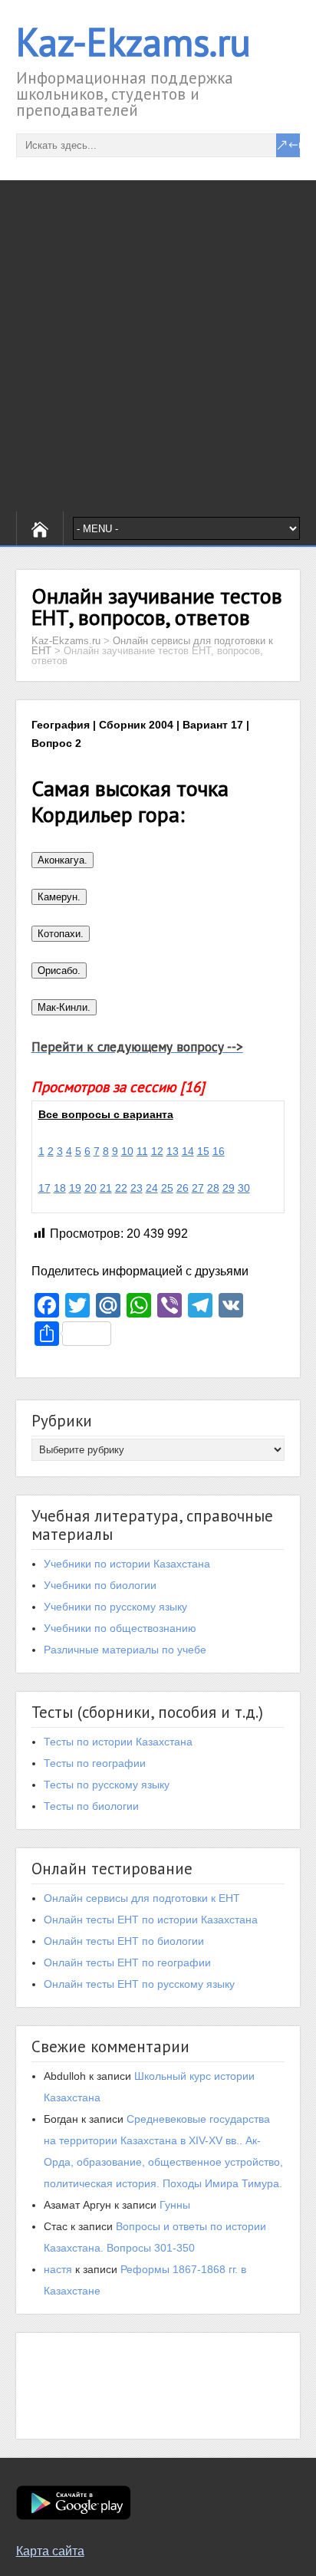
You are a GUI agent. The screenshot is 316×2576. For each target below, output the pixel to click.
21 (106, 1188)
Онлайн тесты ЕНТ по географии (127, 1962)
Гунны (175, 2205)
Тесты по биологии (91, 1806)
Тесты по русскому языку (107, 1785)
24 (152, 1188)
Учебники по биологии (100, 1585)
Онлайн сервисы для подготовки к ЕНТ (142, 1898)
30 (244, 1188)
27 (198, 1188)
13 (173, 1151)
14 (188, 1151)
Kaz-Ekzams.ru (133, 42)
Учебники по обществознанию (120, 1628)
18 (60, 1188)
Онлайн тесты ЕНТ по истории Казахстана (151, 1920)
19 (75, 1188)
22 (121, 1188)
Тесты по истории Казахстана (118, 1742)
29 (229, 1188)
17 (44, 1188)
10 (127, 1151)
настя (58, 2269)
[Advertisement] (158, 346)
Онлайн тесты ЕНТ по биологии (124, 1941)
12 (157, 1151)
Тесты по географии (95, 1763)
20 (91, 1188)
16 (219, 1151)
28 (213, 1188)
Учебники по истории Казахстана (127, 1564)
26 (183, 1188)
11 (142, 1151)
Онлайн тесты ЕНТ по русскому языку (139, 1984)
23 (137, 1188)
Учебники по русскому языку (115, 1607)
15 (203, 1151)
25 (167, 1188)
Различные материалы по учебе (125, 1650)
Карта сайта (50, 2551)
